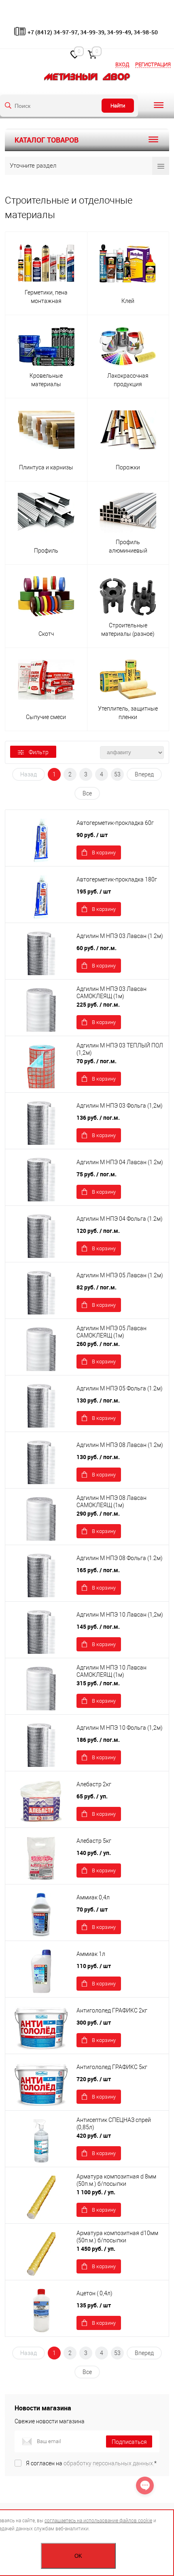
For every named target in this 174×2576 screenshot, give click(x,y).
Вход (122, 64)
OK (78, 2556)
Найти (118, 106)
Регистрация (153, 64)
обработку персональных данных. (109, 2463)
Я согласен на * (91, 2463)
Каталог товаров (47, 140)
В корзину (104, 853)
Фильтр (39, 752)
